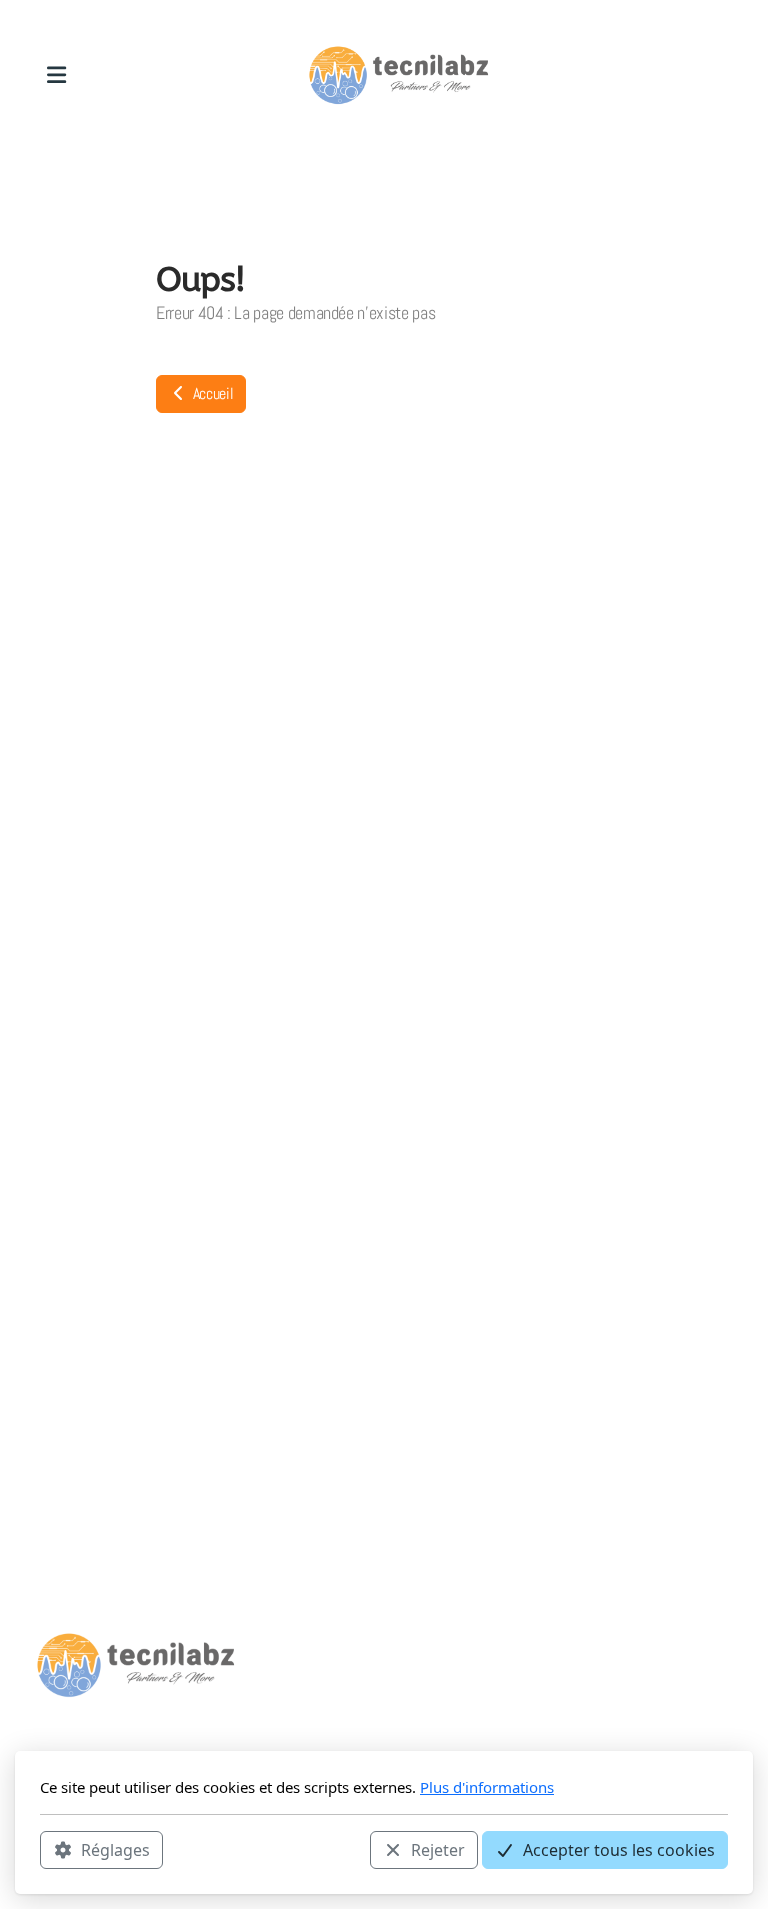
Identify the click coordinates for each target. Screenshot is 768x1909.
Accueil (211, 393)
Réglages (115, 1850)
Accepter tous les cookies (619, 1850)
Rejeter (438, 1850)
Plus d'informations (487, 1787)
